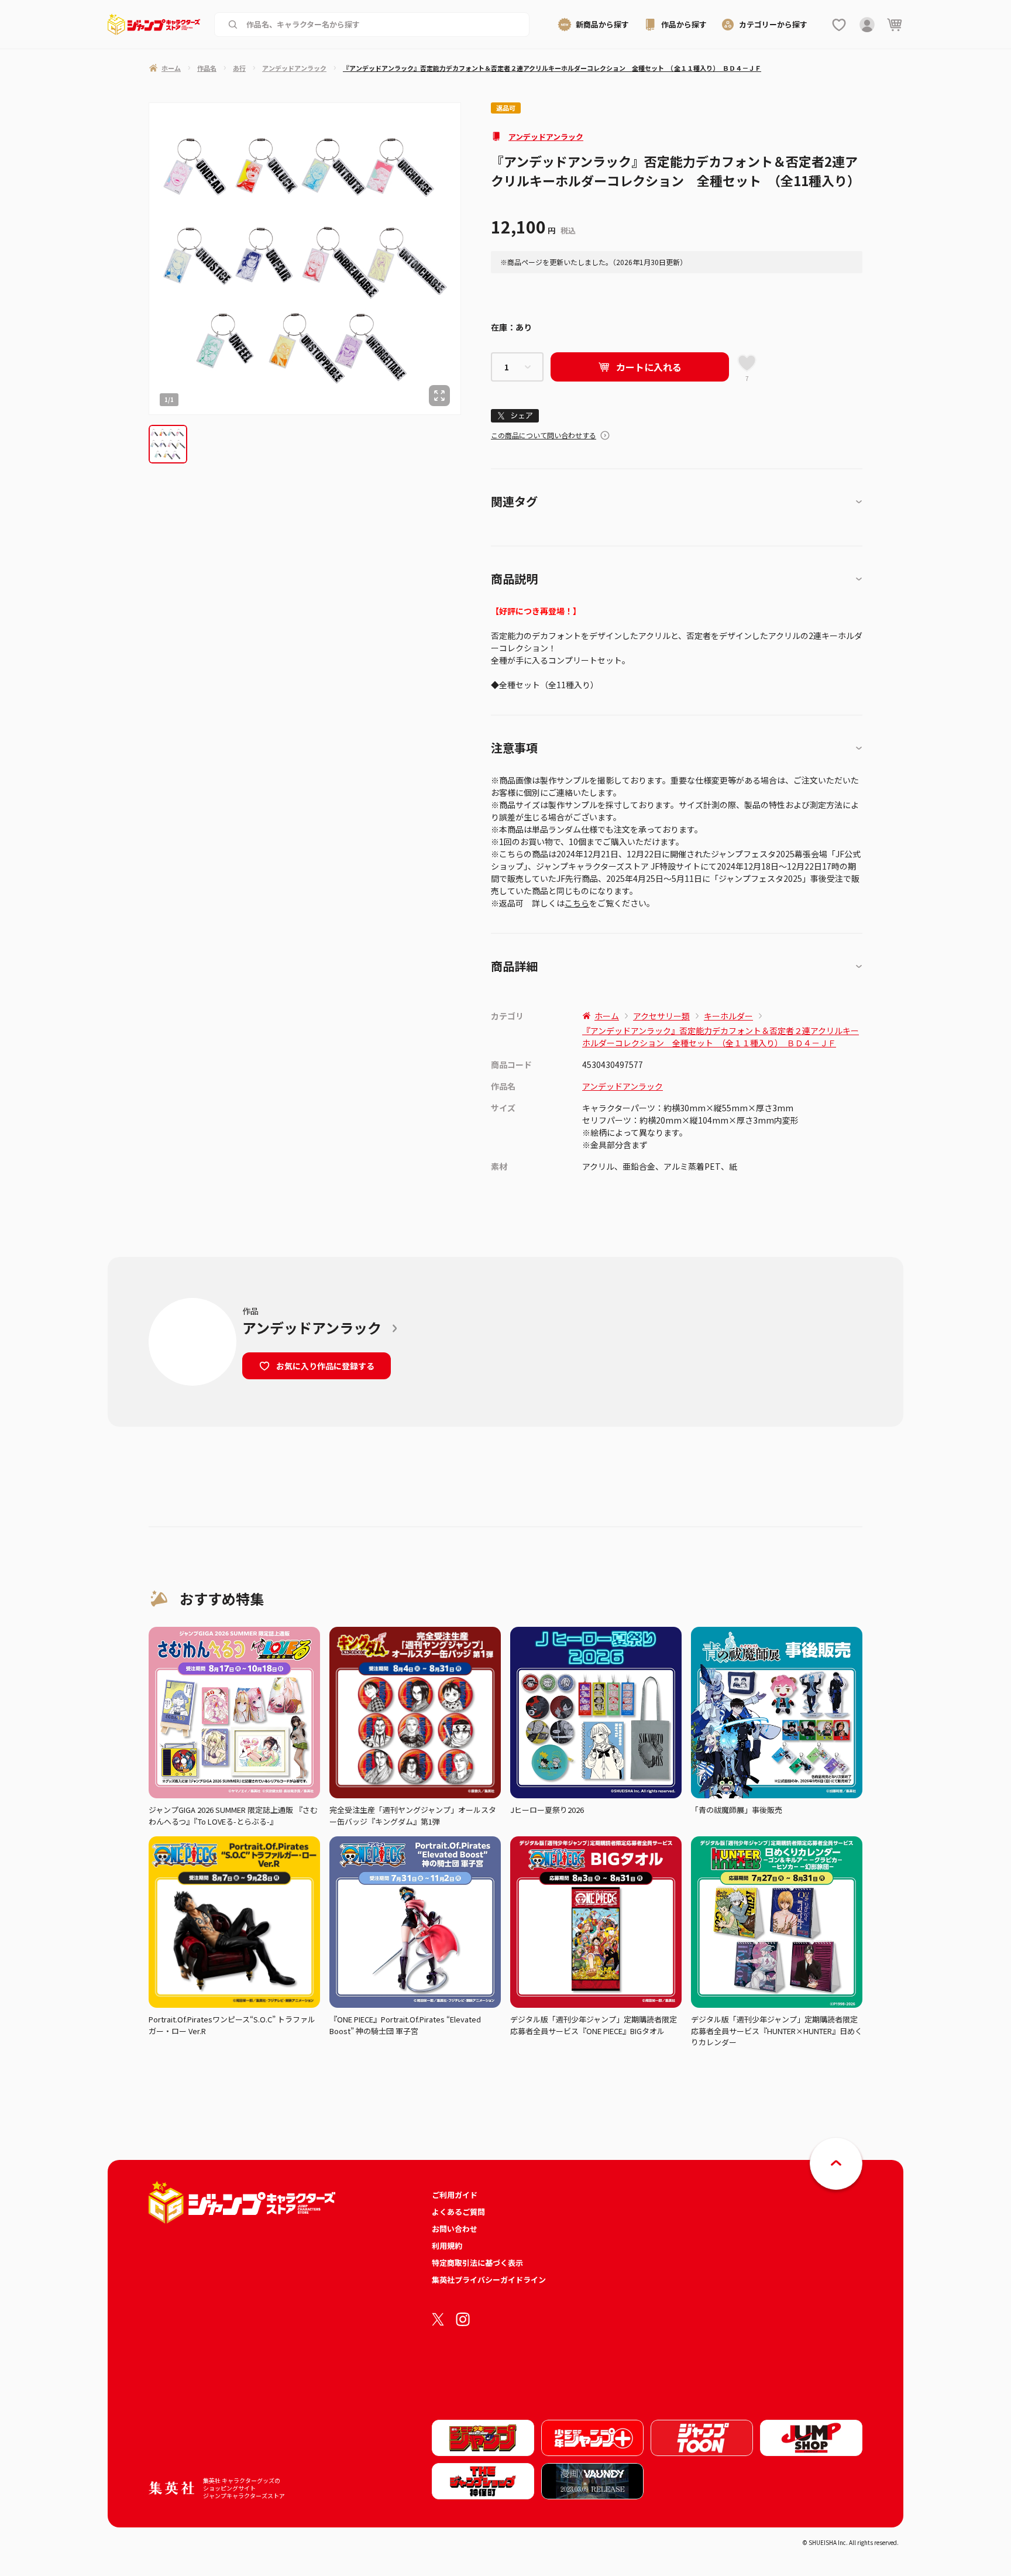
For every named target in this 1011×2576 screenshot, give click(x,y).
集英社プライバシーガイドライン (489, 2280)
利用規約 (447, 2246)
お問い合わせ (455, 2229)
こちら (577, 903)
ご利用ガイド (455, 2195)
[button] (168, 444)
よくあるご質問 (458, 2212)
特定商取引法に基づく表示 (477, 2263)
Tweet (515, 416)
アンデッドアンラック (546, 137)
